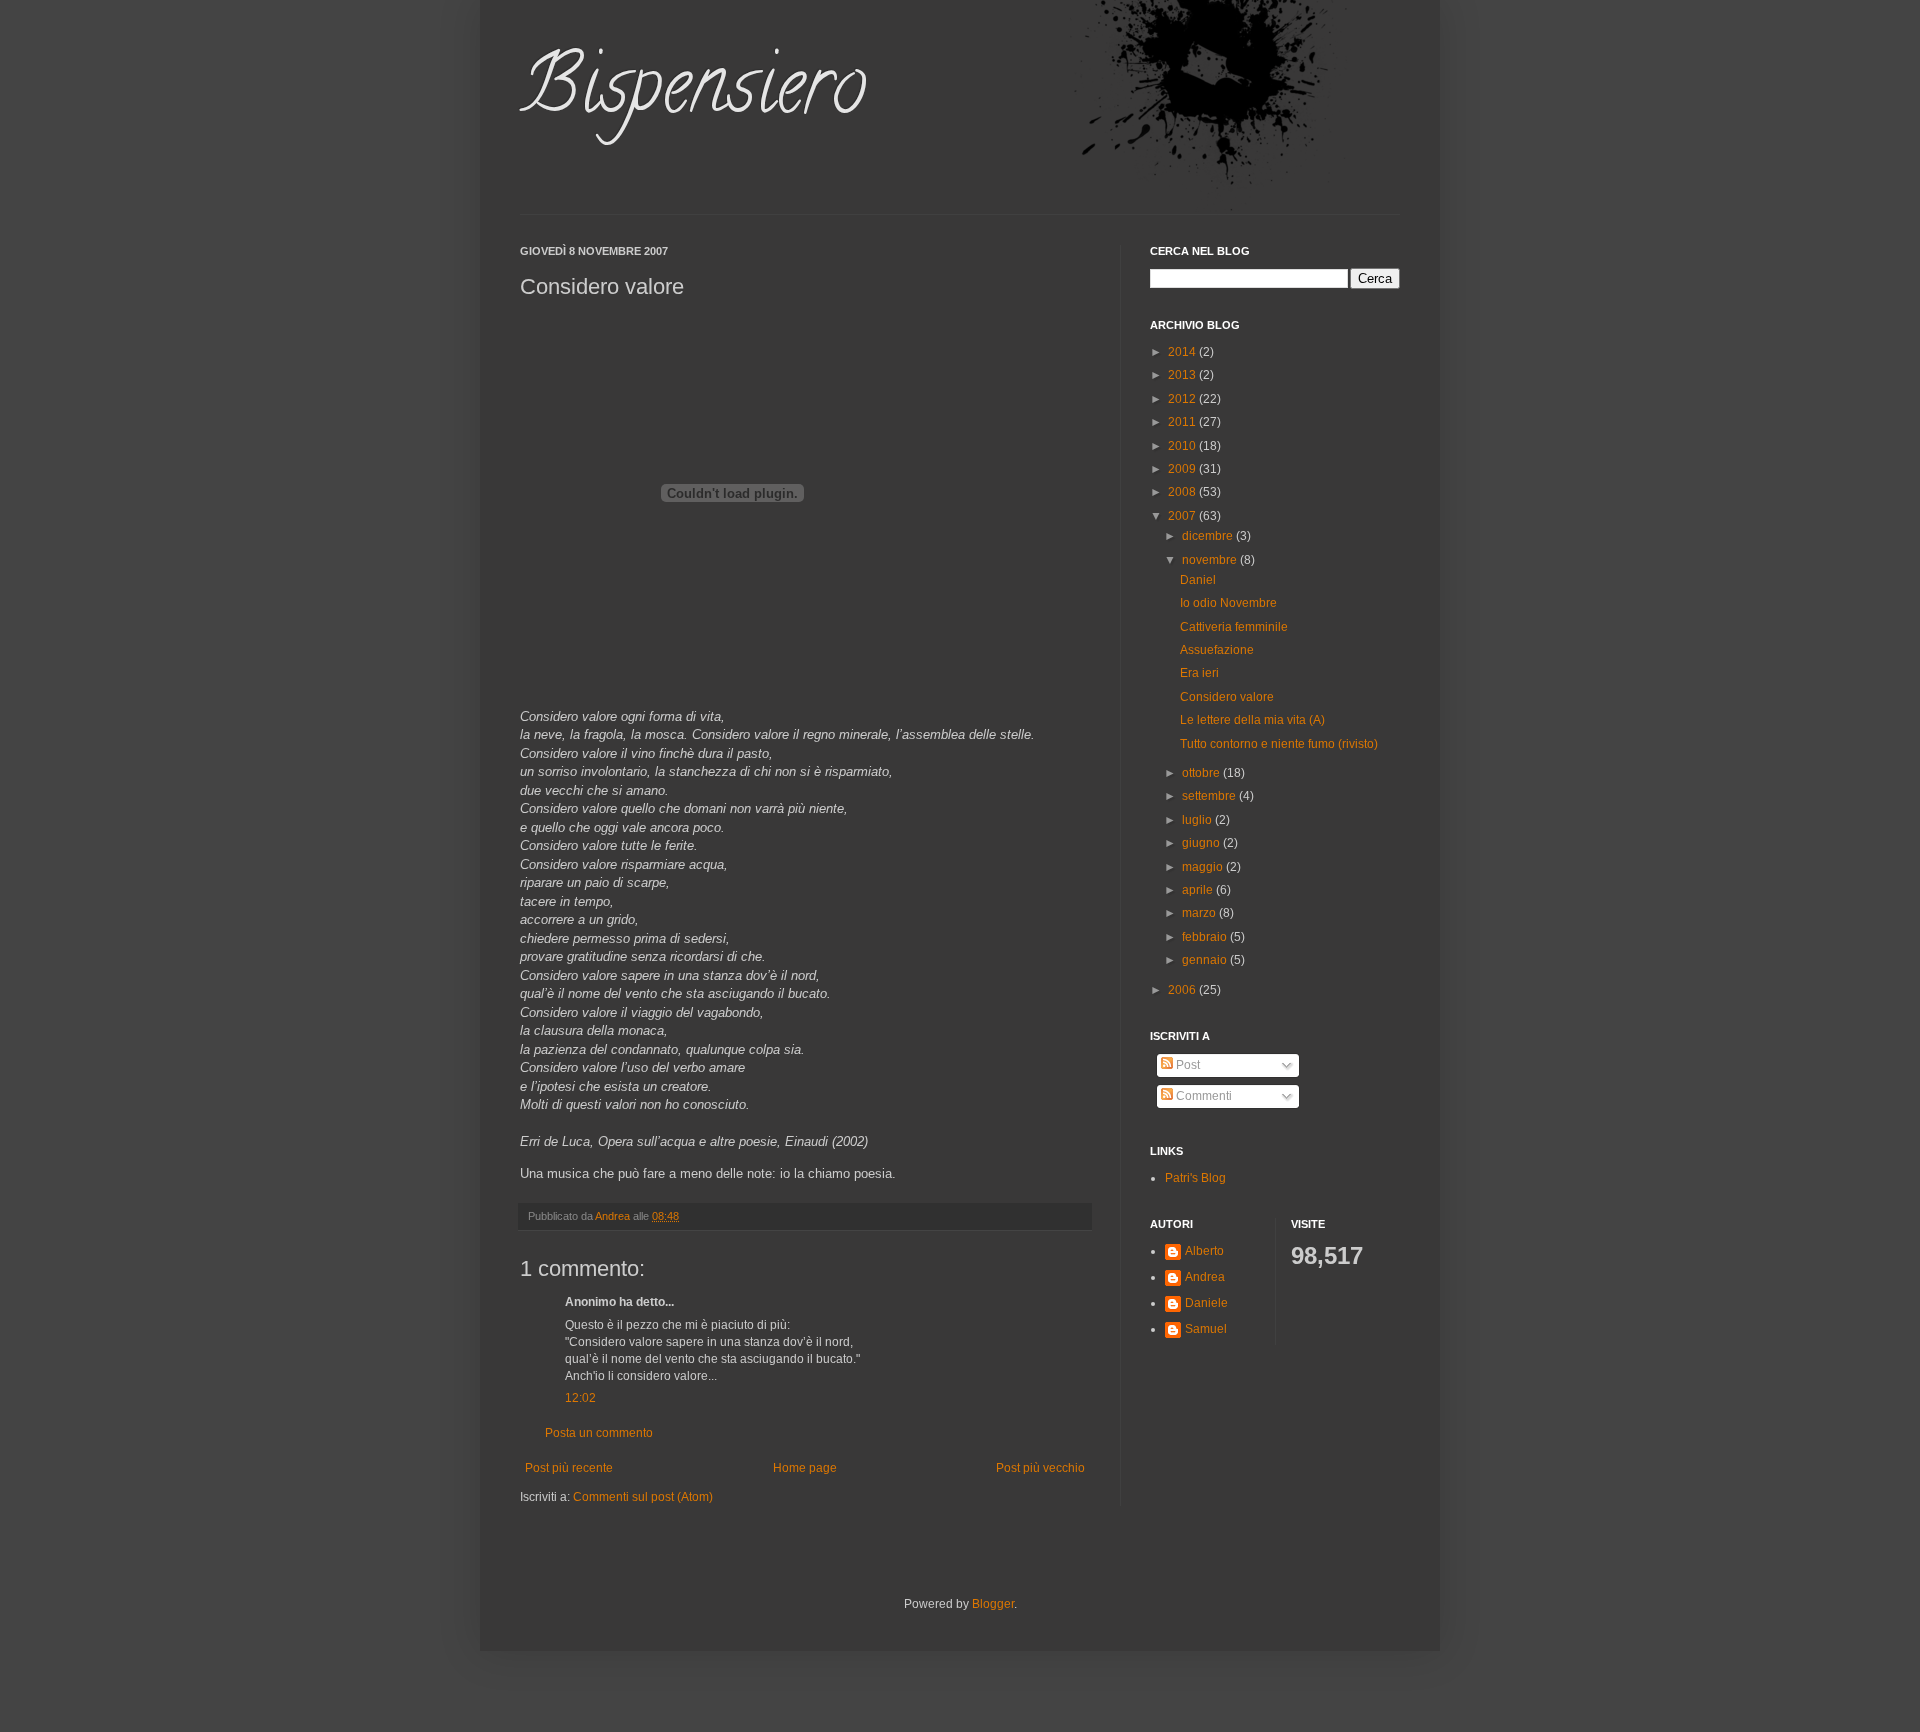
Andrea (1205, 1277)
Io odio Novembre (1228, 603)
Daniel (1198, 580)
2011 (1183, 422)
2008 (1183, 492)
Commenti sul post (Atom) (643, 1497)
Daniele (1206, 1303)
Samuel (1206, 1329)
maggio (1204, 867)
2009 (1183, 469)
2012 (1183, 399)
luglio (1198, 820)
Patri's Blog (1195, 1178)
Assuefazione (1217, 650)
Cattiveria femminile (1234, 627)
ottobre (1202, 773)
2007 (1183, 516)
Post (1186, 1065)
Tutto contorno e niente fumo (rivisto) (1279, 744)
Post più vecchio (1040, 1468)
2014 (1183, 352)
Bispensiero (693, 94)
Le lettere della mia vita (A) (1252, 720)
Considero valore (1227, 697)
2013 (1183, 375)
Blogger (993, 1604)
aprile (1199, 890)
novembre (1211, 560)
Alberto (1204, 1251)
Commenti (1202, 1096)
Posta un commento (599, 1433)
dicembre (1209, 536)
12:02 (580, 1398)
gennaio (1206, 960)
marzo (1200, 913)
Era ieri (1199, 673)
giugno (1202, 843)
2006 (1183, 990)
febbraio (1206, 937)
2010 (1183, 446)
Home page (805, 1468)
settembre (1210, 796)
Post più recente (569, 1468)
